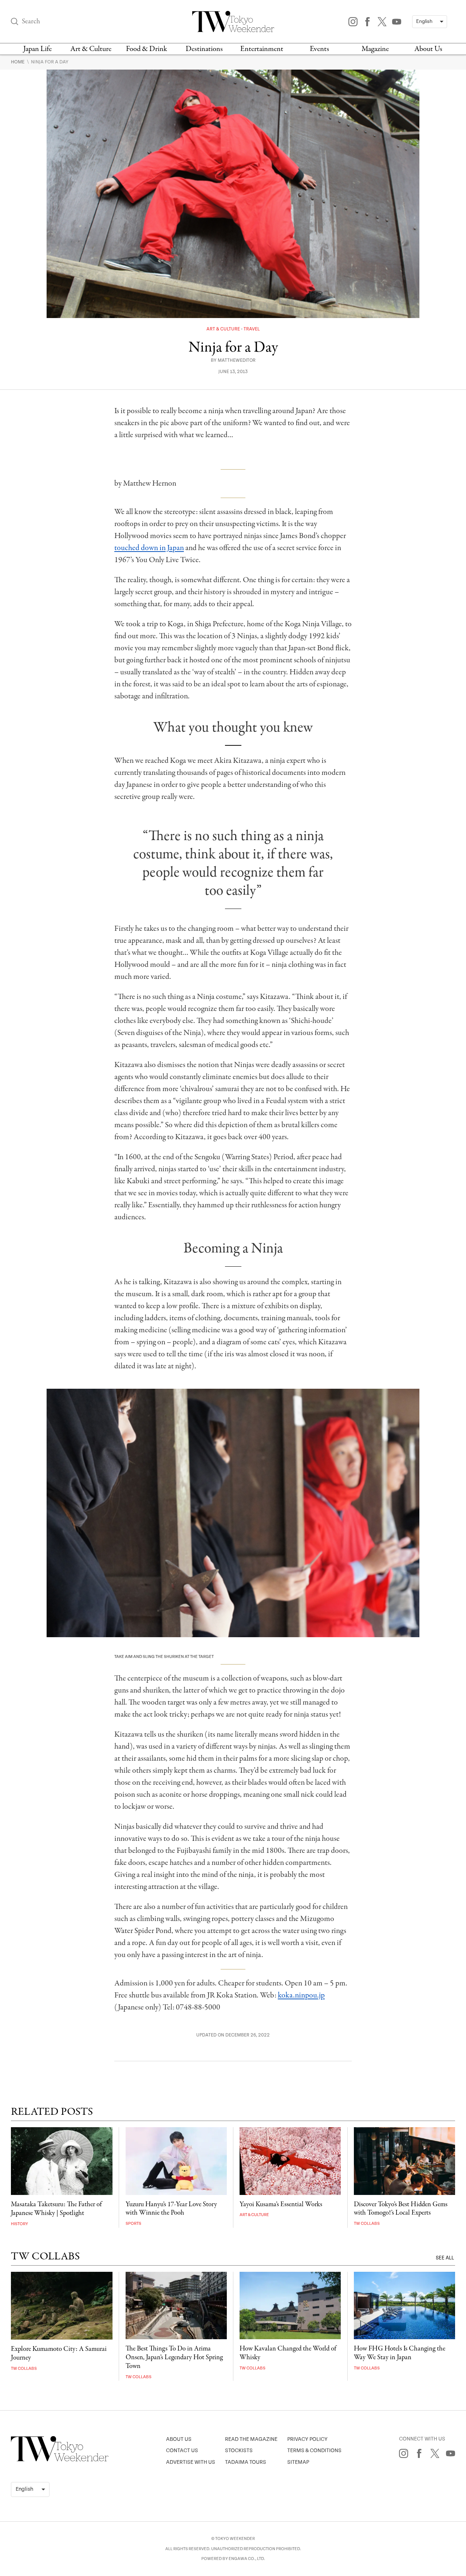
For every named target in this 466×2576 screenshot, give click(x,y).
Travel (252, 329)
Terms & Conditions (314, 2450)
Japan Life (37, 49)
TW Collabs (367, 2224)
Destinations (204, 49)
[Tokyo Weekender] (60, 2460)
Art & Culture (91, 49)
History (19, 2224)
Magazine (375, 49)
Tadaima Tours (246, 2462)
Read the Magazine (251, 2439)
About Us (428, 49)
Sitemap (298, 2462)
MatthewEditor (237, 360)
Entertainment (262, 49)
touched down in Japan (149, 548)
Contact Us (182, 2450)
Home (18, 62)
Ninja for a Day (50, 62)
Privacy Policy (307, 2439)
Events (319, 49)
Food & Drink (147, 49)
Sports (133, 2224)
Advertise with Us (191, 2462)
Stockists (239, 2450)
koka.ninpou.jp (301, 1995)
